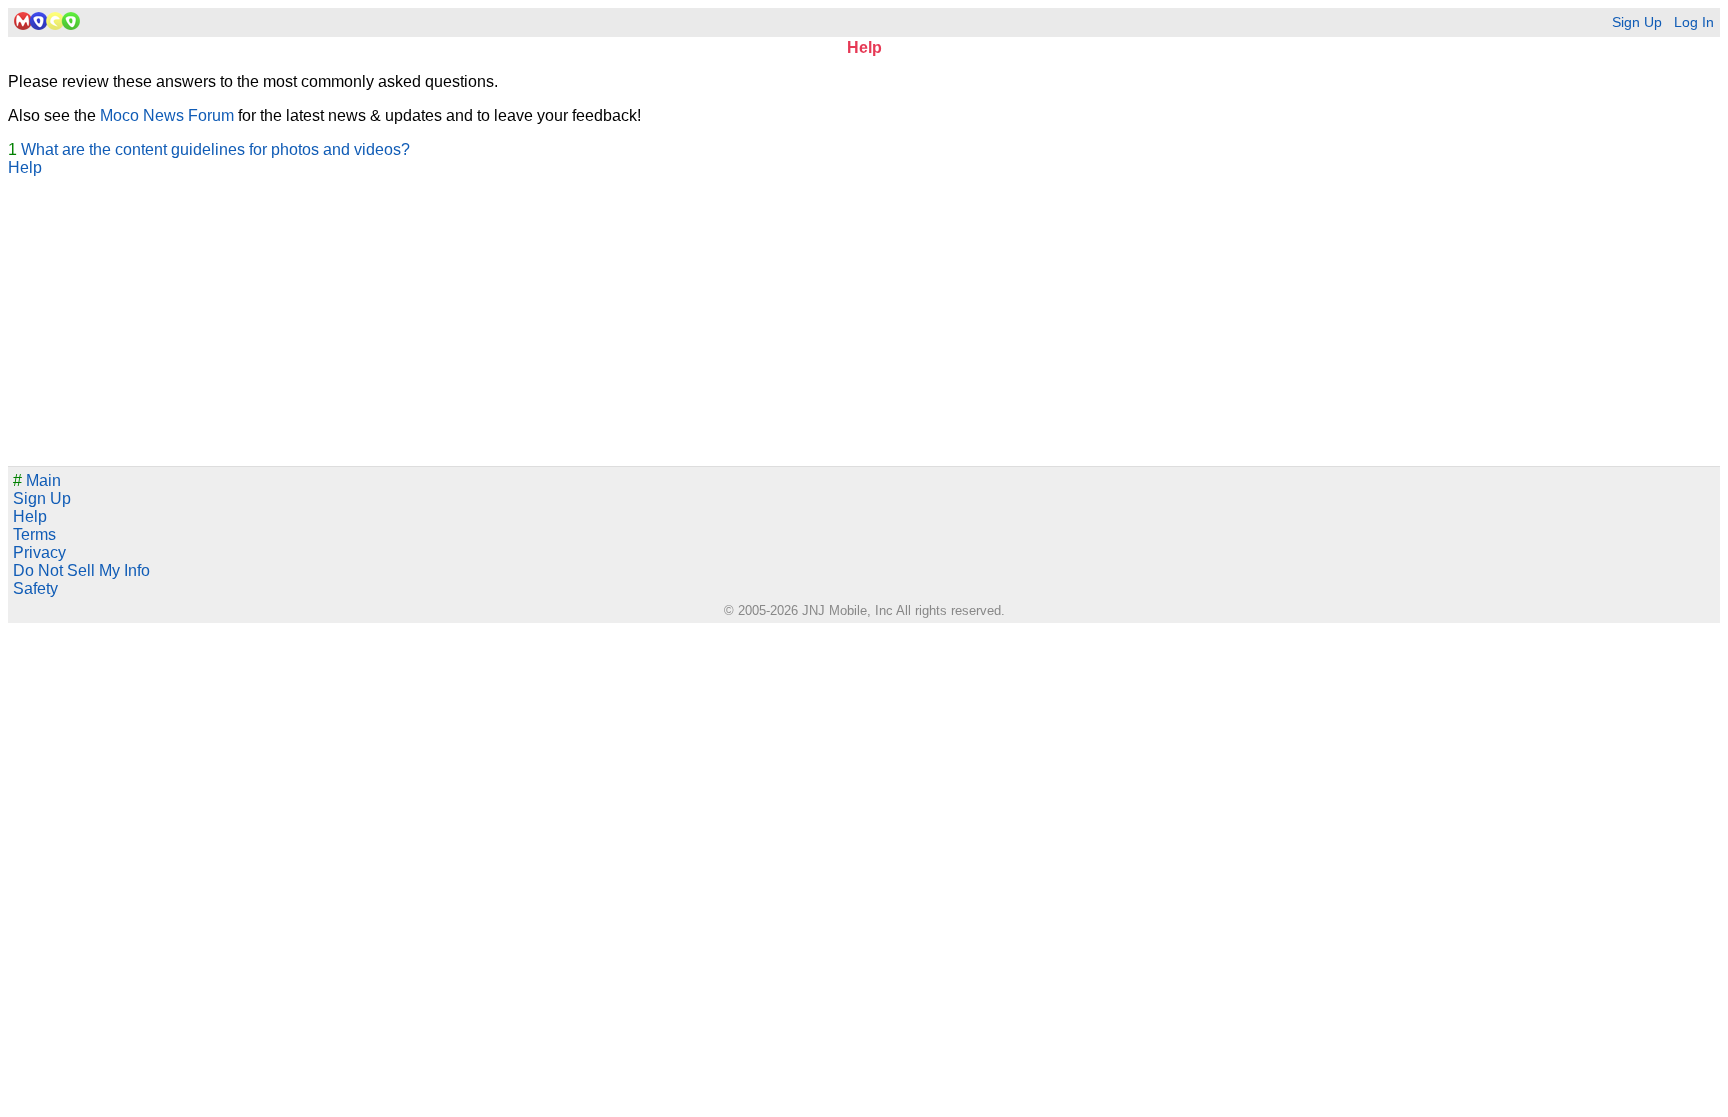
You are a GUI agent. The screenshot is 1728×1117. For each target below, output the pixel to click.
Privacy (39, 552)
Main (37, 480)
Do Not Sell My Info (81, 570)
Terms (34, 534)
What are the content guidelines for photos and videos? (215, 149)
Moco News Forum (167, 115)
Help (25, 167)
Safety (35, 588)
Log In (1694, 22)
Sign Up (1637, 22)
